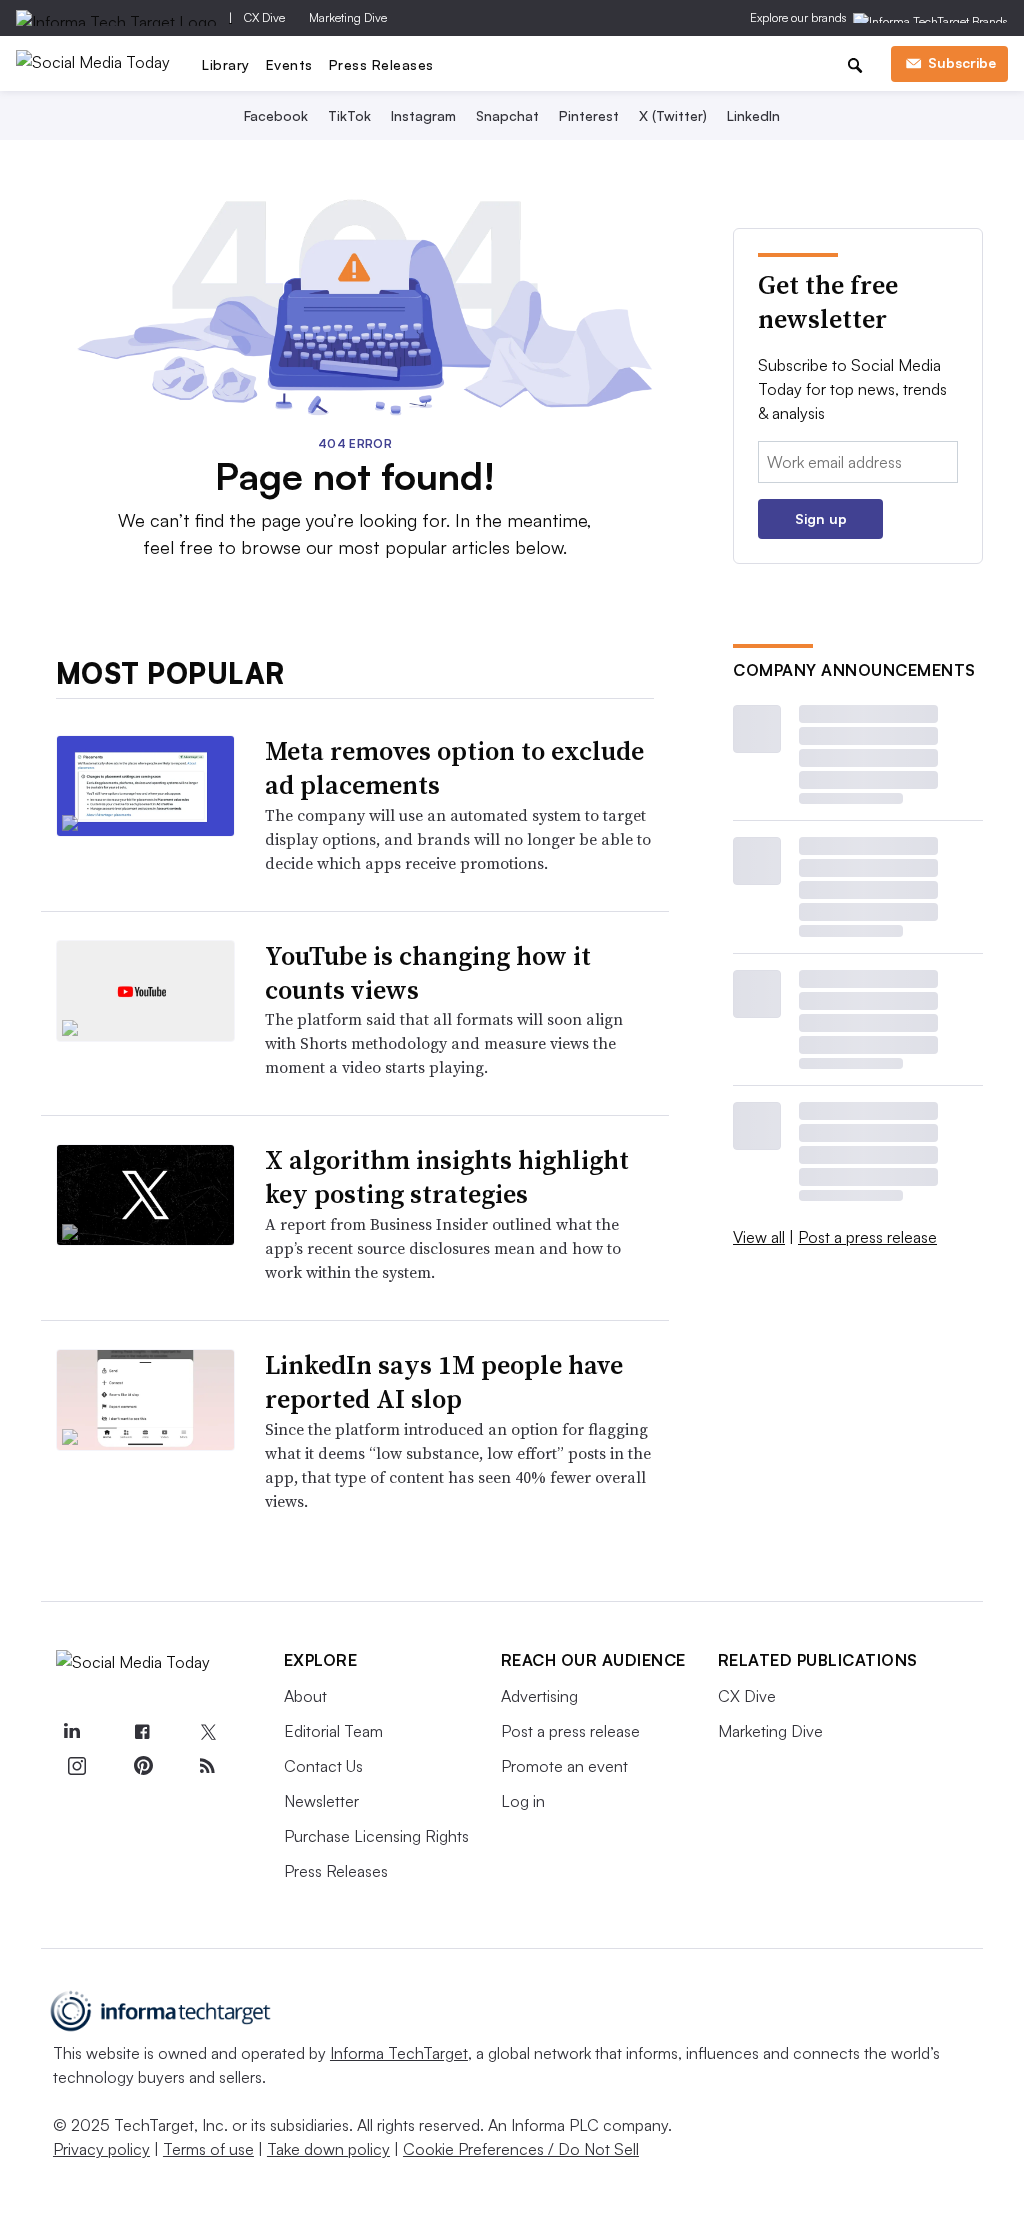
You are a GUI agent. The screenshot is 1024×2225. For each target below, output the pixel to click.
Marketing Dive (348, 17)
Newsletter (321, 1801)
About (305, 1696)
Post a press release (867, 1237)
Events (289, 64)
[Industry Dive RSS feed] (208, 1766)
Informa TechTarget (399, 2053)
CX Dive (264, 17)
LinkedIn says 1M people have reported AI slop (444, 1382)
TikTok (349, 115)
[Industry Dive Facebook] (142, 1733)
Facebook (276, 115)
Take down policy (328, 2149)
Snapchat (507, 115)
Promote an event (564, 1766)
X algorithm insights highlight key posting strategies (447, 1177)
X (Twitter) (673, 115)
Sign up (821, 518)
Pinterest (589, 115)
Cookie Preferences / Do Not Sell (521, 2149)
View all (759, 1237)
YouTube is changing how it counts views (428, 973)
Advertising (539, 1696)
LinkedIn (753, 115)
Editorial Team (333, 1731)
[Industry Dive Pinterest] (142, 1766)
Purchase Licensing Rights (376, 1836)
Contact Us (323, 1766)
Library (226, 64)
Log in (523, 1801)
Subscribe (962, 62)
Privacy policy (101, 2149)
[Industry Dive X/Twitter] (208, 1733)
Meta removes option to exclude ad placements (454, 768)
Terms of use (208, 2149)
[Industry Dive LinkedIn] (72, 1733)
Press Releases (381, 64)
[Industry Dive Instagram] (77, 1766)
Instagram (423, 115)
